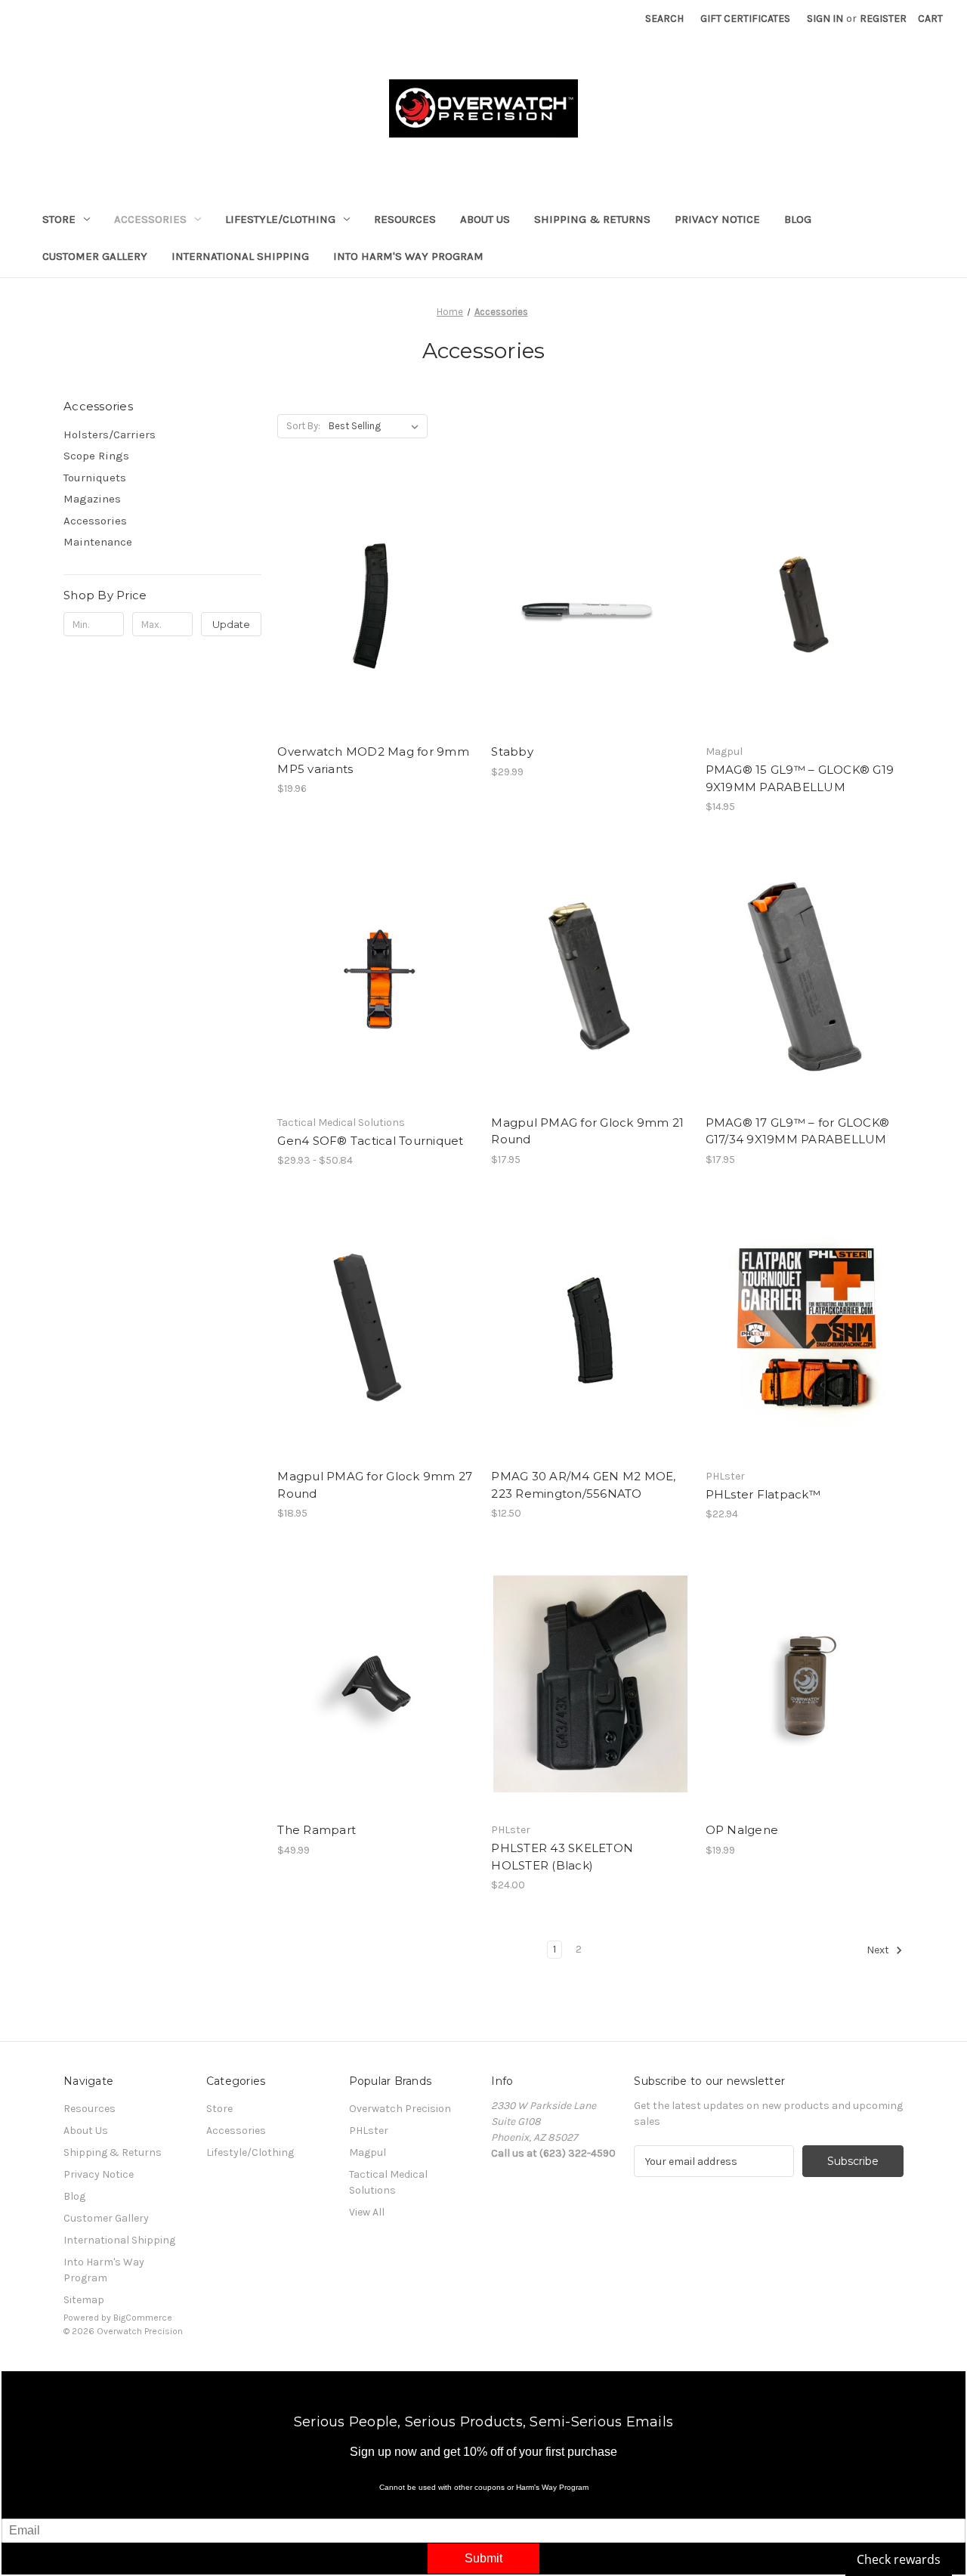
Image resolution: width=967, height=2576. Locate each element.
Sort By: (303, 426)
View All (367, 2212)
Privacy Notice (717, 219)
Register (883, 19)
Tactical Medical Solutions (388, 2182)
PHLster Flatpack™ (763, 1494)
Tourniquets (95, 478)
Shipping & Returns (592, 219)
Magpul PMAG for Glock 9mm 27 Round (375, 1485)
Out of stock (805, 619)
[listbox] (377, 426)
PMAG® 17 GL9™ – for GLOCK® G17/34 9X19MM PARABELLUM (798, 1131)
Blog (798, 219)
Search (664, 19)
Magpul (368, 2152)
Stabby (512, 751)
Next (879, 1950)
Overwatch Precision (400, 2109)
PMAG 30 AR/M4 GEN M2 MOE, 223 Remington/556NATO (583, 1485)
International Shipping (240, 256)
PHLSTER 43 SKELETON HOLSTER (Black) (562, 1857)
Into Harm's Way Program (408, 256)
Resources (405, 219)
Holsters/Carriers (110, 434)
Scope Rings (96, 456)
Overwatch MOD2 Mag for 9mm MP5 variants (373, 760)
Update (231, 624)
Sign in (825, 19)
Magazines (92, 499)
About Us (485, 219)
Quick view (363, 592)
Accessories (150, 219)
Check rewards (899, 2559)
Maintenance (98, 542)
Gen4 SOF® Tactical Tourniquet (370, 1141)
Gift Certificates (745, 19)
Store (59, 219)
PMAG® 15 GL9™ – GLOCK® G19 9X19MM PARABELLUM (800, 778)
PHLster (369, 2131)
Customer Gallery (95, 256)
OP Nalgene (742, 1830)
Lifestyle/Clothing (280, 219)
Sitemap (84, 2300)
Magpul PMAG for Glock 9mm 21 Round (587, 1131)
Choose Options (376, 619)
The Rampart (317, 1830)
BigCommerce (143, 2318)
